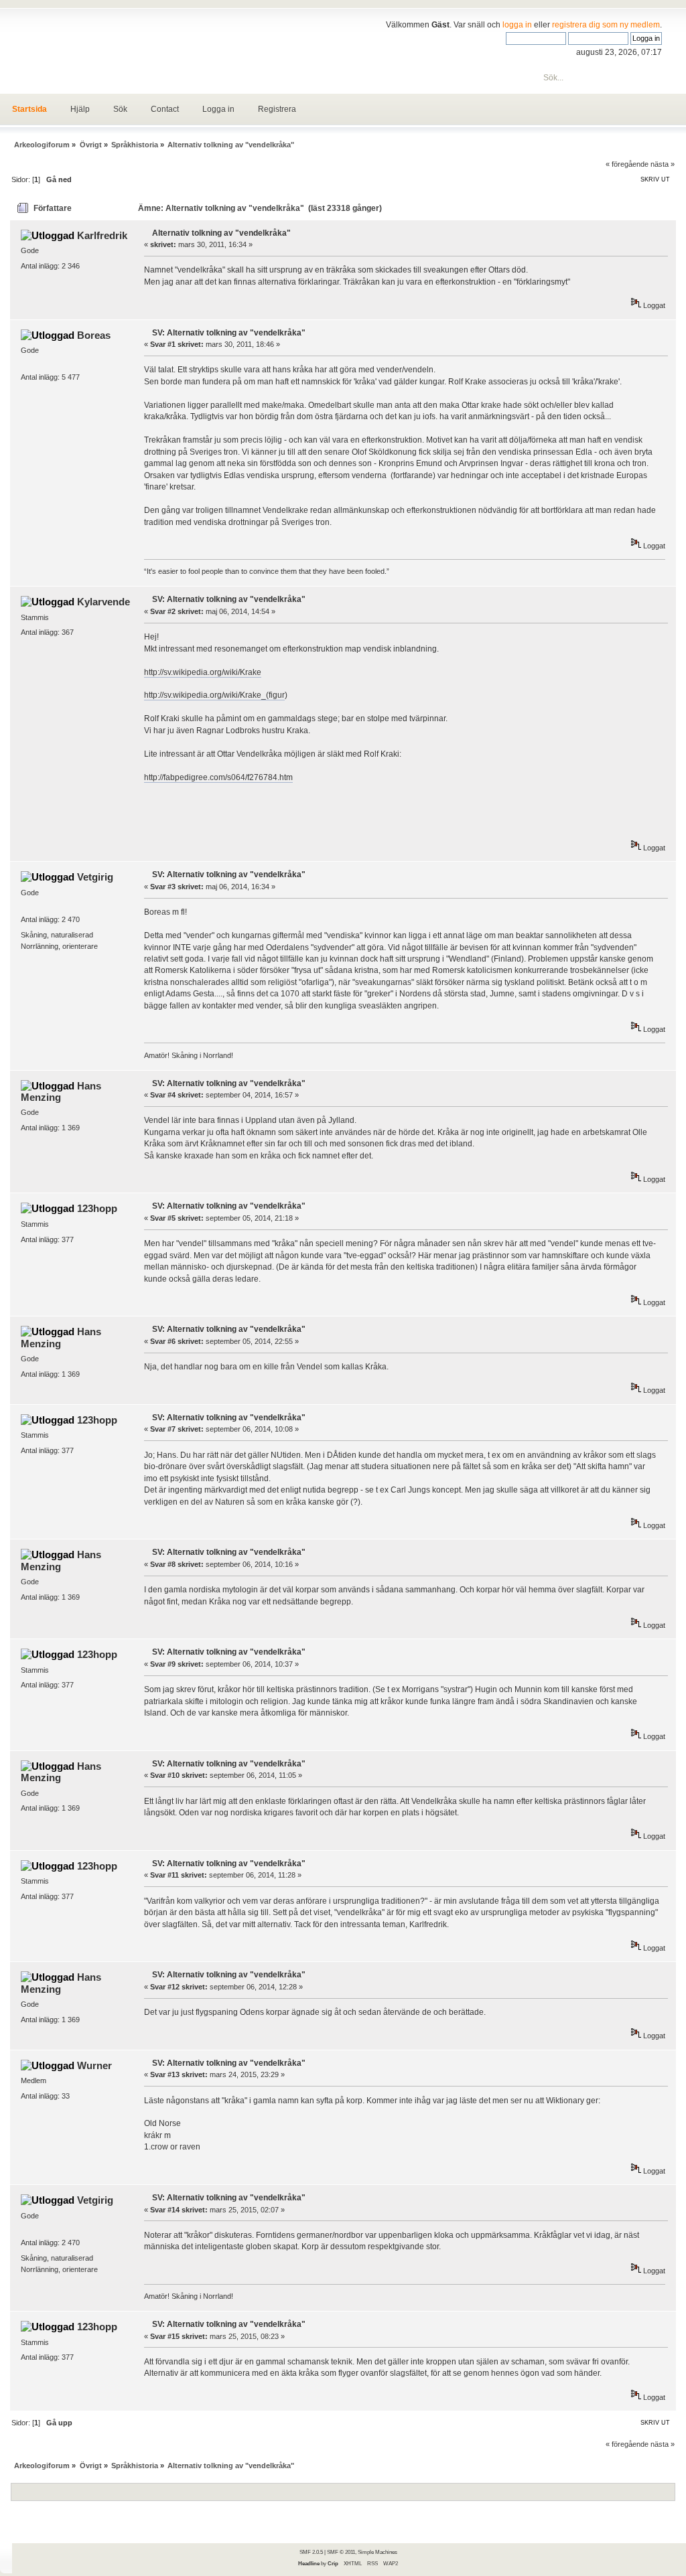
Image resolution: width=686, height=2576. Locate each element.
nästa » (663, 164)
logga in (517, 25)
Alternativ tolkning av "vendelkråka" (221, 233)
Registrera (277, 109)
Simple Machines (378, 2552)
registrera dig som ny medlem (606, 25)
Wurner (94, 2065)
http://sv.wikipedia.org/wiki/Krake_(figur (214, 695)
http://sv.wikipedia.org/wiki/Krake (203, 672)
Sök (120, 109)
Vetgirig (95, 877)
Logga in (218, 109)
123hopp (97, 1208)
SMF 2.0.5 (311, 2552)
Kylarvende (104, 602)
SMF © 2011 (341, 2552)
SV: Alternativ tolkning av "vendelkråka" (229, 333)
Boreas (94, 335)
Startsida (29, 109)
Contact (165, 109)
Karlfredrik (102, 235)
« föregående (627, 164)
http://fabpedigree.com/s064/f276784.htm (218, 777)
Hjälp (80, 109)
